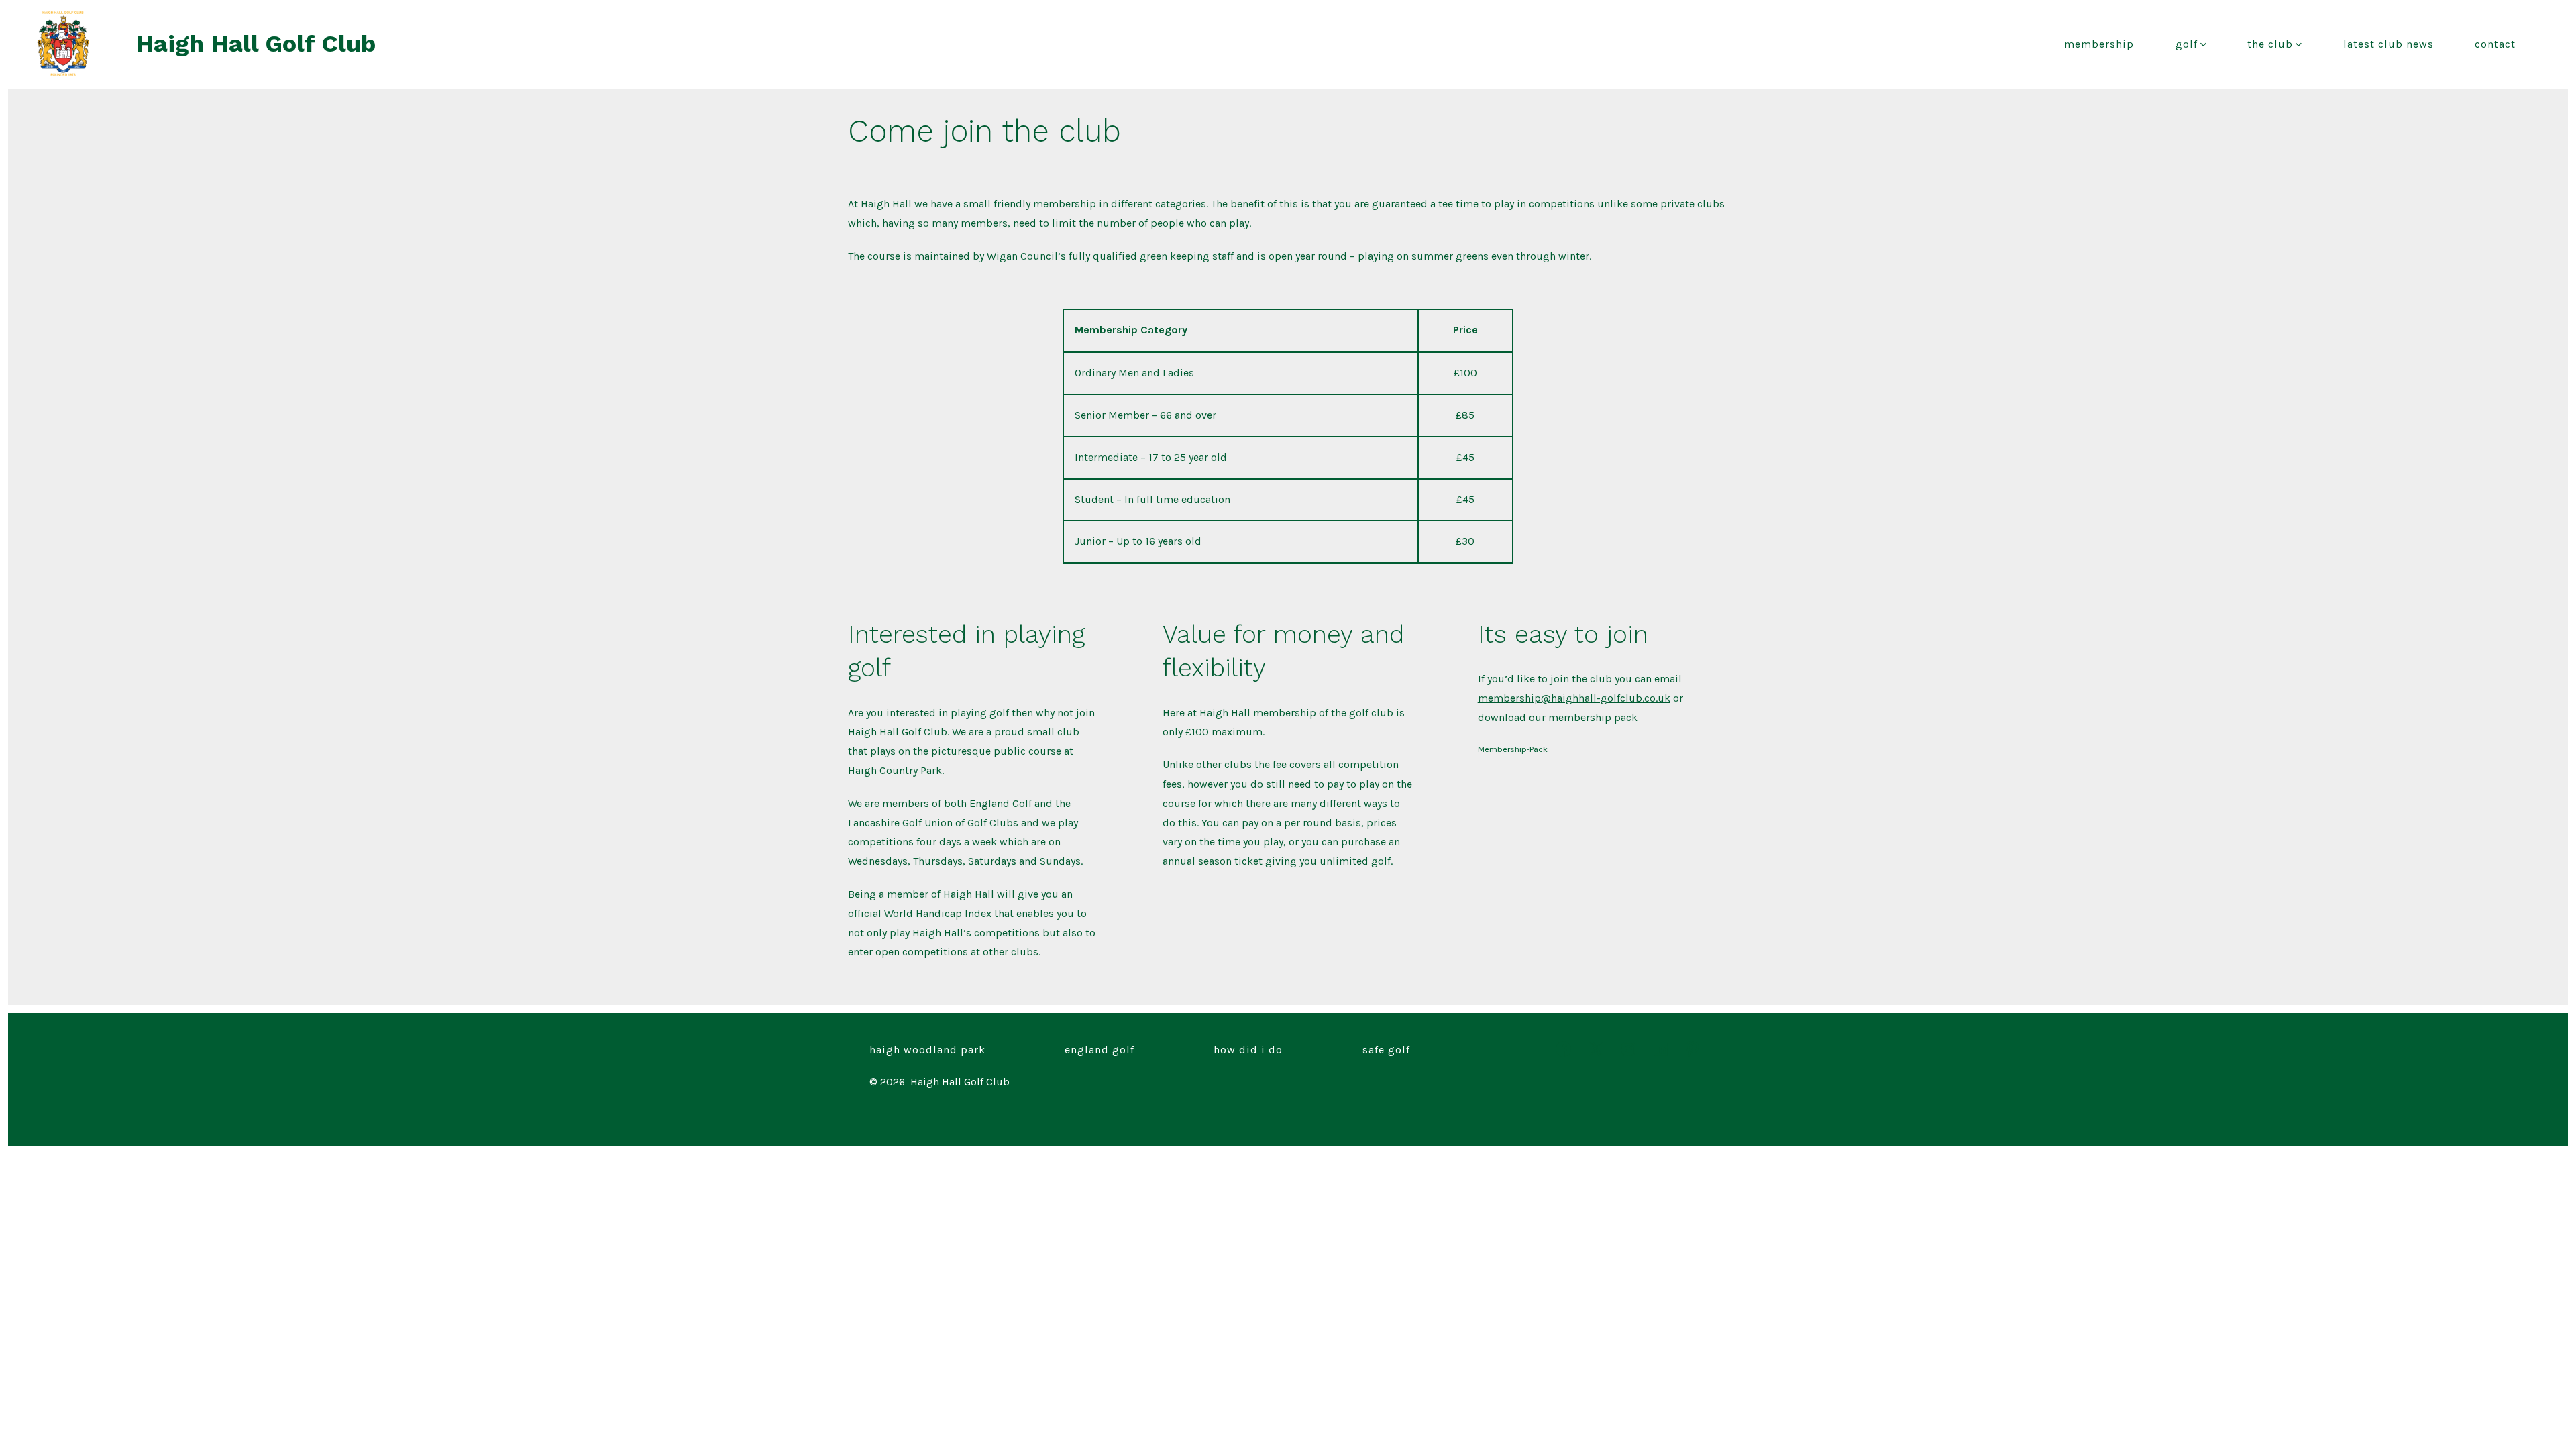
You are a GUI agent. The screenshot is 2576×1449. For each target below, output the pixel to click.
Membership (2099, 44)
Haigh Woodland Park (927, 1050)
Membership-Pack (1513, 749)
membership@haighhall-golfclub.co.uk (1574, 698)
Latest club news (2389, 44)
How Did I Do (1248, 1050)
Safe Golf (1386, 1050)
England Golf (1099, 1050)
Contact (2495, 44)
